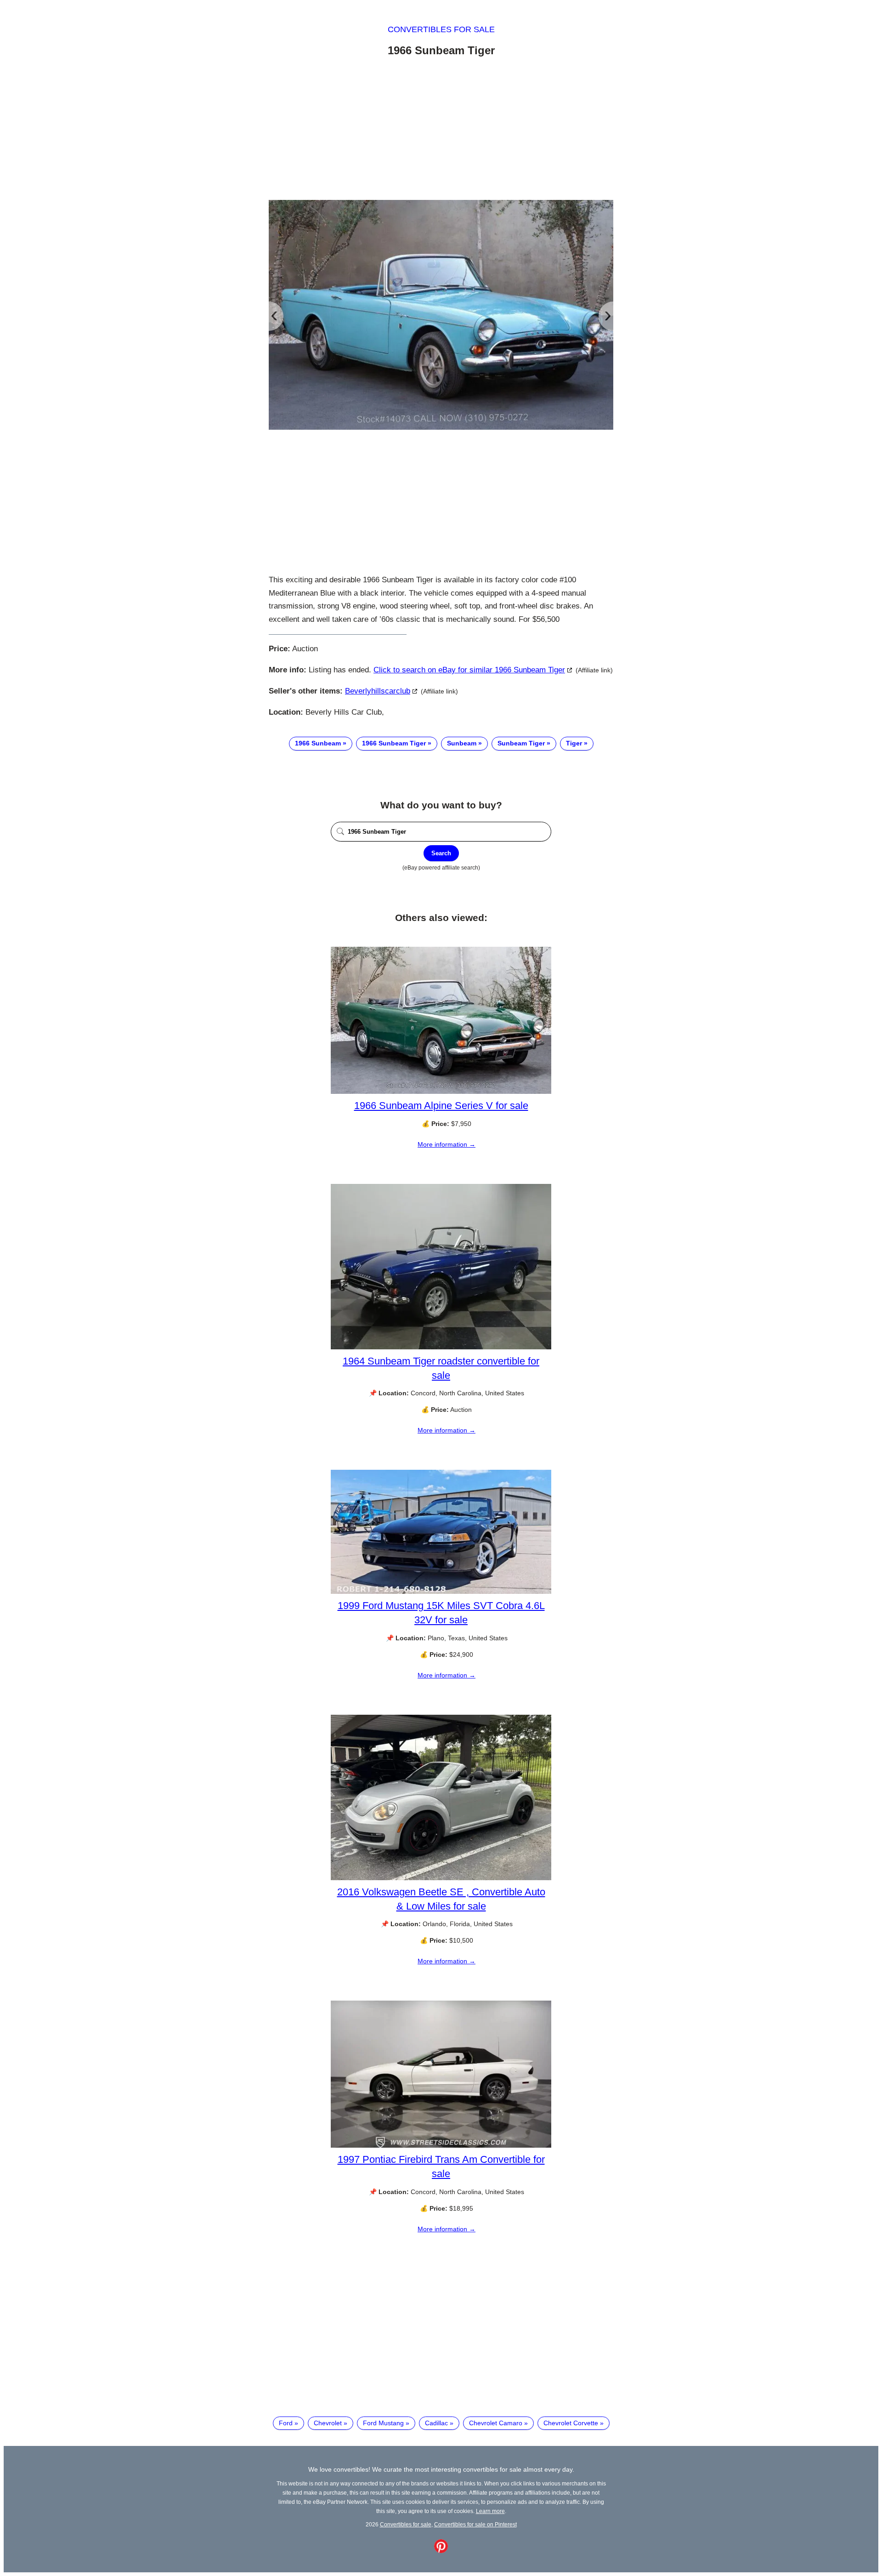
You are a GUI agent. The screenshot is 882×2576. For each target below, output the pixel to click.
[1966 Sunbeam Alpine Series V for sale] (441, 1092)
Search (441, 853)
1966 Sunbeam (318, 743)
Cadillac (436, 2423)
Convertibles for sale (441, 29)
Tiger (574, 743)
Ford (286, 2423)
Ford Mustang (383, 2423)
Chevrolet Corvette (571, 2423)
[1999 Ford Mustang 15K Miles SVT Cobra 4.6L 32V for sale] (441, 1592)
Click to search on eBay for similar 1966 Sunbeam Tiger (469, 670)
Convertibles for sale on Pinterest (475, 2524)
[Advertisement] (441, 130)
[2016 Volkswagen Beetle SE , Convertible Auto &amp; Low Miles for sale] (441, 1878)
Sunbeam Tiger (521, 743)
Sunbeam (462, 743)
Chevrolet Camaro (496, 2423)
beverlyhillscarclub (378, 691)
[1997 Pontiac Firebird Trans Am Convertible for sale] (441, 2145)
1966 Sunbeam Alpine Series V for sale (441, 1106)
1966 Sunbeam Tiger (394, 743)
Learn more (490, 2511)
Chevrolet (328, 2423)
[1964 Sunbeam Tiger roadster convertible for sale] (441, 1347)
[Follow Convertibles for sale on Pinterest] (441, 2551)
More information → (447, 1144)
